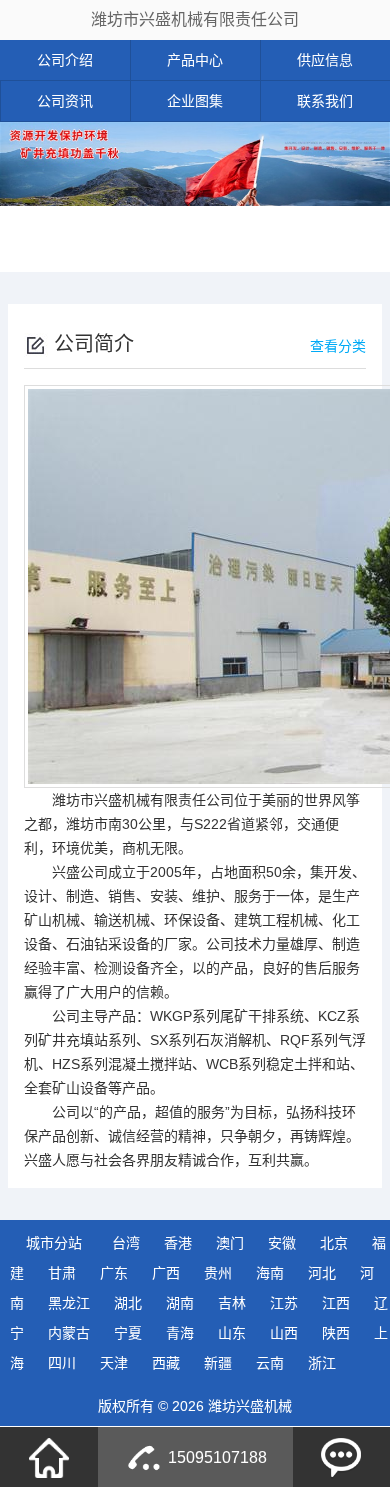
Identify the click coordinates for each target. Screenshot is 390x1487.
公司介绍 (65, 60)
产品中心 (195, 60)
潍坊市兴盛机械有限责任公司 (195, 19)
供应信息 (325, 60)
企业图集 (195, 101)
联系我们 (325, 101)
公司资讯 (65, 101)
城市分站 (54, 1243)
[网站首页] (49, 1457)
